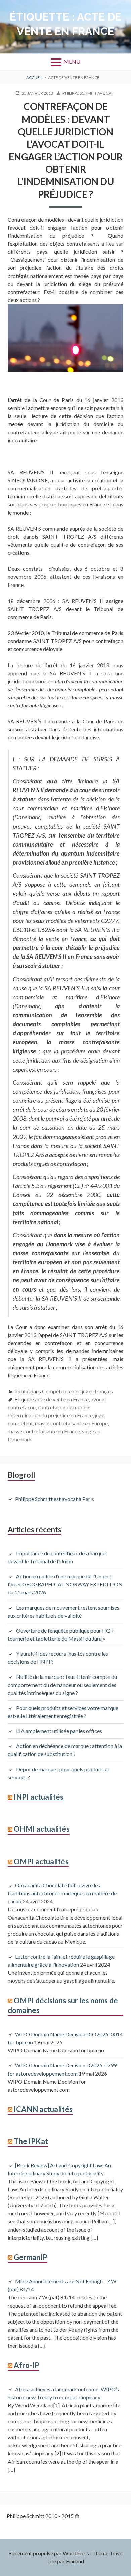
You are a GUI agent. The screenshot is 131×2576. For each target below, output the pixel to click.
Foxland (75, 2561)
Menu (72, 61)
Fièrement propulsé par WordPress (49, 2553)
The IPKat (31, 2141)
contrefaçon (22, 1407)
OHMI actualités (42, 1829)
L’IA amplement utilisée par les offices (59, 1731)
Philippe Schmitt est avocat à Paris (55, 1499)
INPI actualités (39, 1797)
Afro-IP (27, 2365)
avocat (99, 1399)
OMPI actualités (41, 1861)
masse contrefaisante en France (44, 1431)
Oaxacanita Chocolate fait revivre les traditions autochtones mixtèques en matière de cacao (62, 1893)
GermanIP (31, 2257)
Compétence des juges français (77, 1391)
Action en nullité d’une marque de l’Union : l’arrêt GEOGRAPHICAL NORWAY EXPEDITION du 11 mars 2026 (65, 1584)
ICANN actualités (43, 2109)
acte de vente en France (62, 1399)
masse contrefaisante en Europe (71, 1423)
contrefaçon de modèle (64, 1407)
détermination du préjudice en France (50, 1415)
